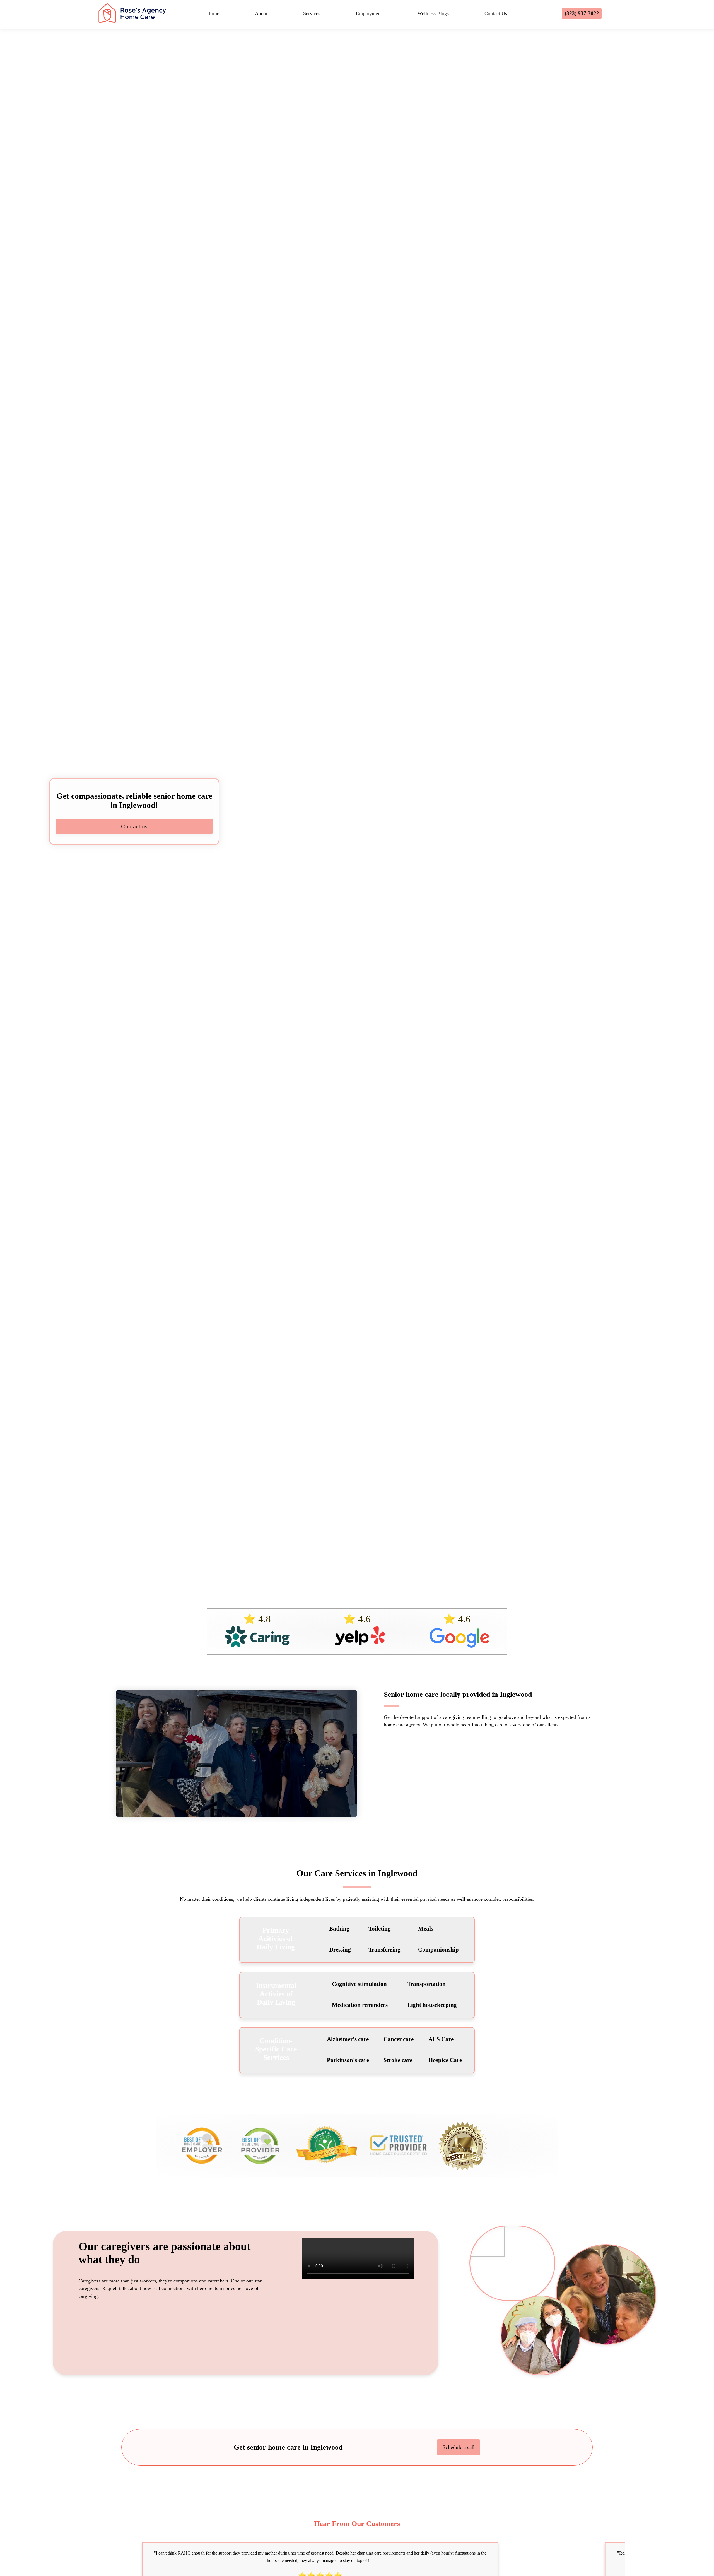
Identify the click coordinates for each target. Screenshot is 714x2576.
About (261, 13)
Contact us (134, 826)
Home (213, 13)
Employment (369, 13)
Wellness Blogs (433, 13)
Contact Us (496, 13)
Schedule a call (459, 2447)
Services (312, 13)
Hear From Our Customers (357, 2524)
